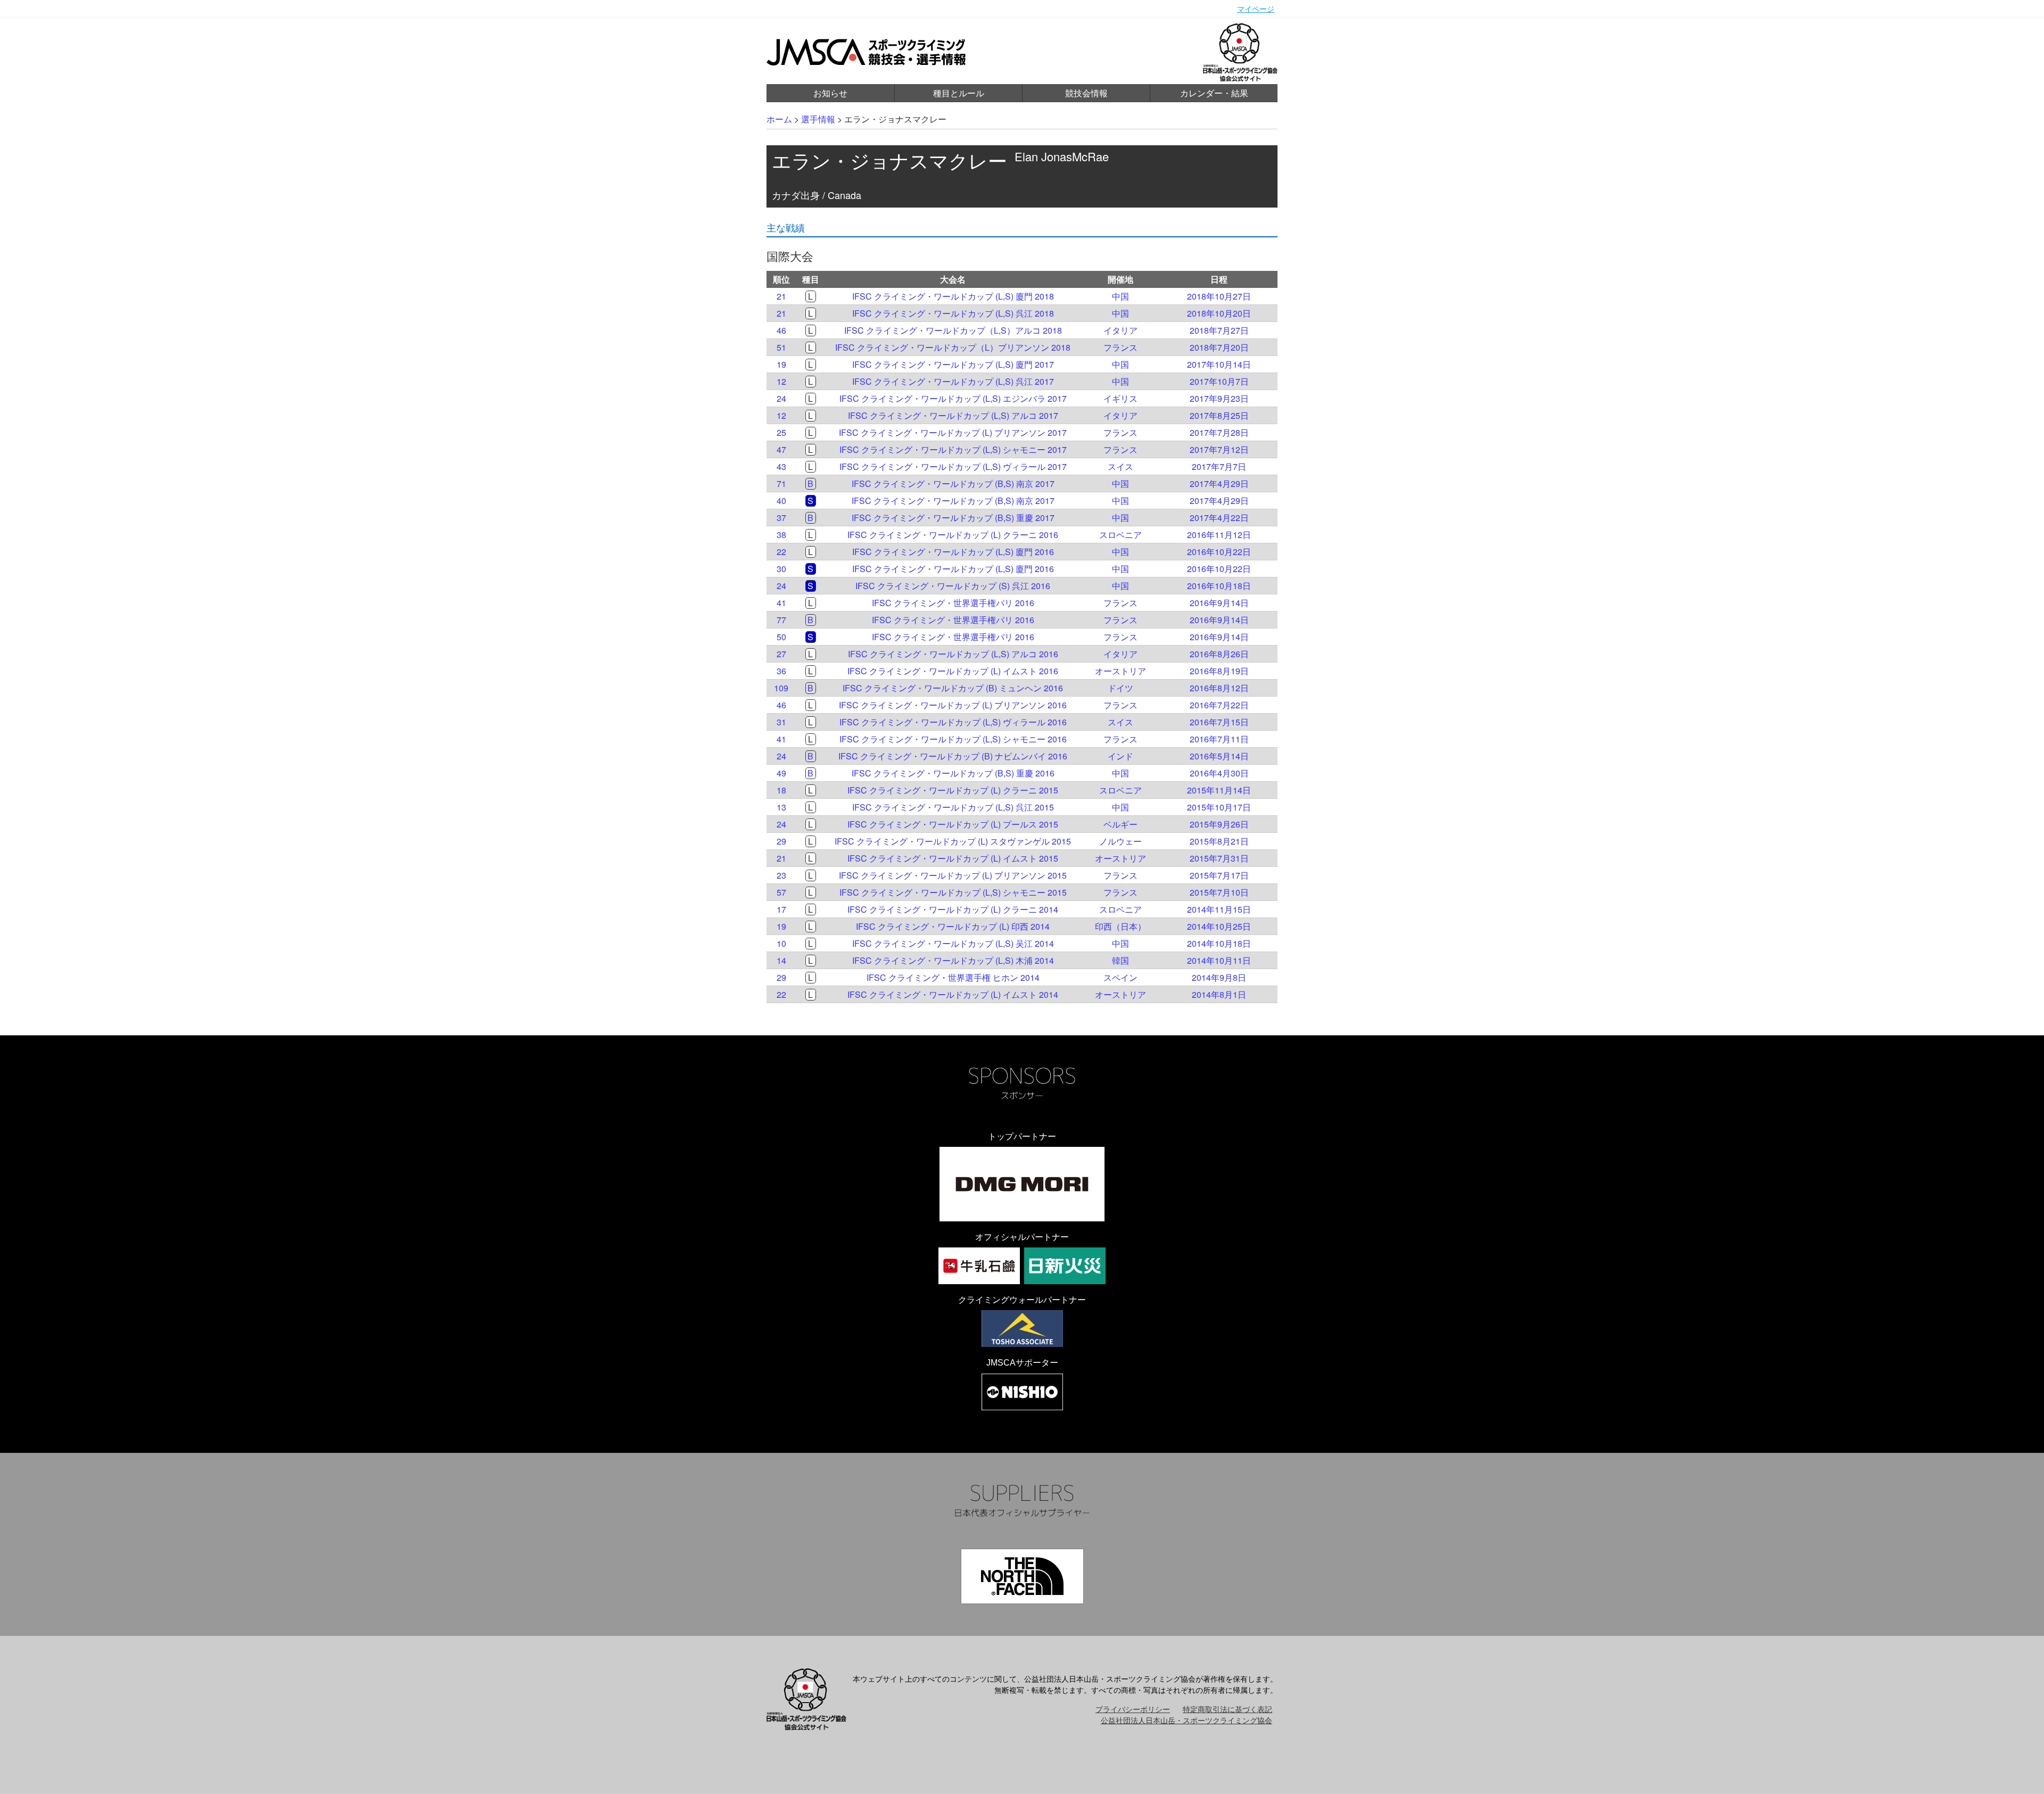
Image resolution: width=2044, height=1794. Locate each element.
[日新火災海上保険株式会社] (1065, 1266)
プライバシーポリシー (1133, 1709)
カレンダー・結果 (1214, 93)
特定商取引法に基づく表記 (1227, 1709)
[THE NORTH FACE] (1022, 1576)
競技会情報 (1086, 93)
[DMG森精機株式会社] (1022, 1184)
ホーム (779, 119)
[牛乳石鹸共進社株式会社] (979, 1266)
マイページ (1256, 9)
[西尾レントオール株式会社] (1022, 1392)
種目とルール (959, 93)
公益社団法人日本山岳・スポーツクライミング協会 (1186, 1720)
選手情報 (818, 119)
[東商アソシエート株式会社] (1022, 1329)
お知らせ (830, 93)
